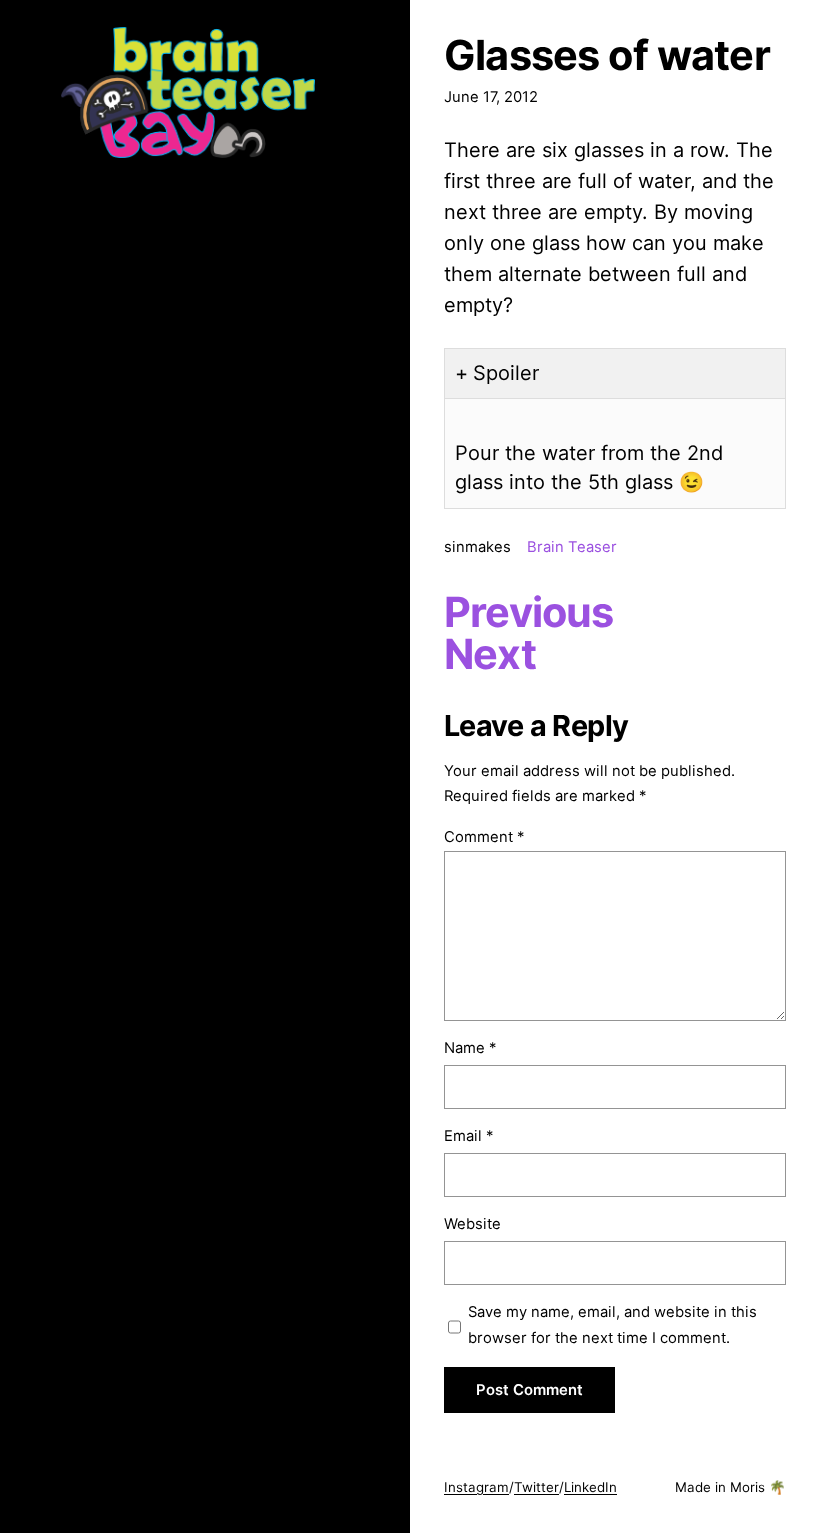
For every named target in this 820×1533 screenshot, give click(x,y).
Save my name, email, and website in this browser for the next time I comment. (612, 1325)
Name (470, 1048)
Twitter (536, 1487)
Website (472, 1224)
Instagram (476, 1487)
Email (468, 1136)
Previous (528, 612)
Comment (484, 837)
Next (490, 654)
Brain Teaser (572, 547)
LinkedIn (590, 1487)
